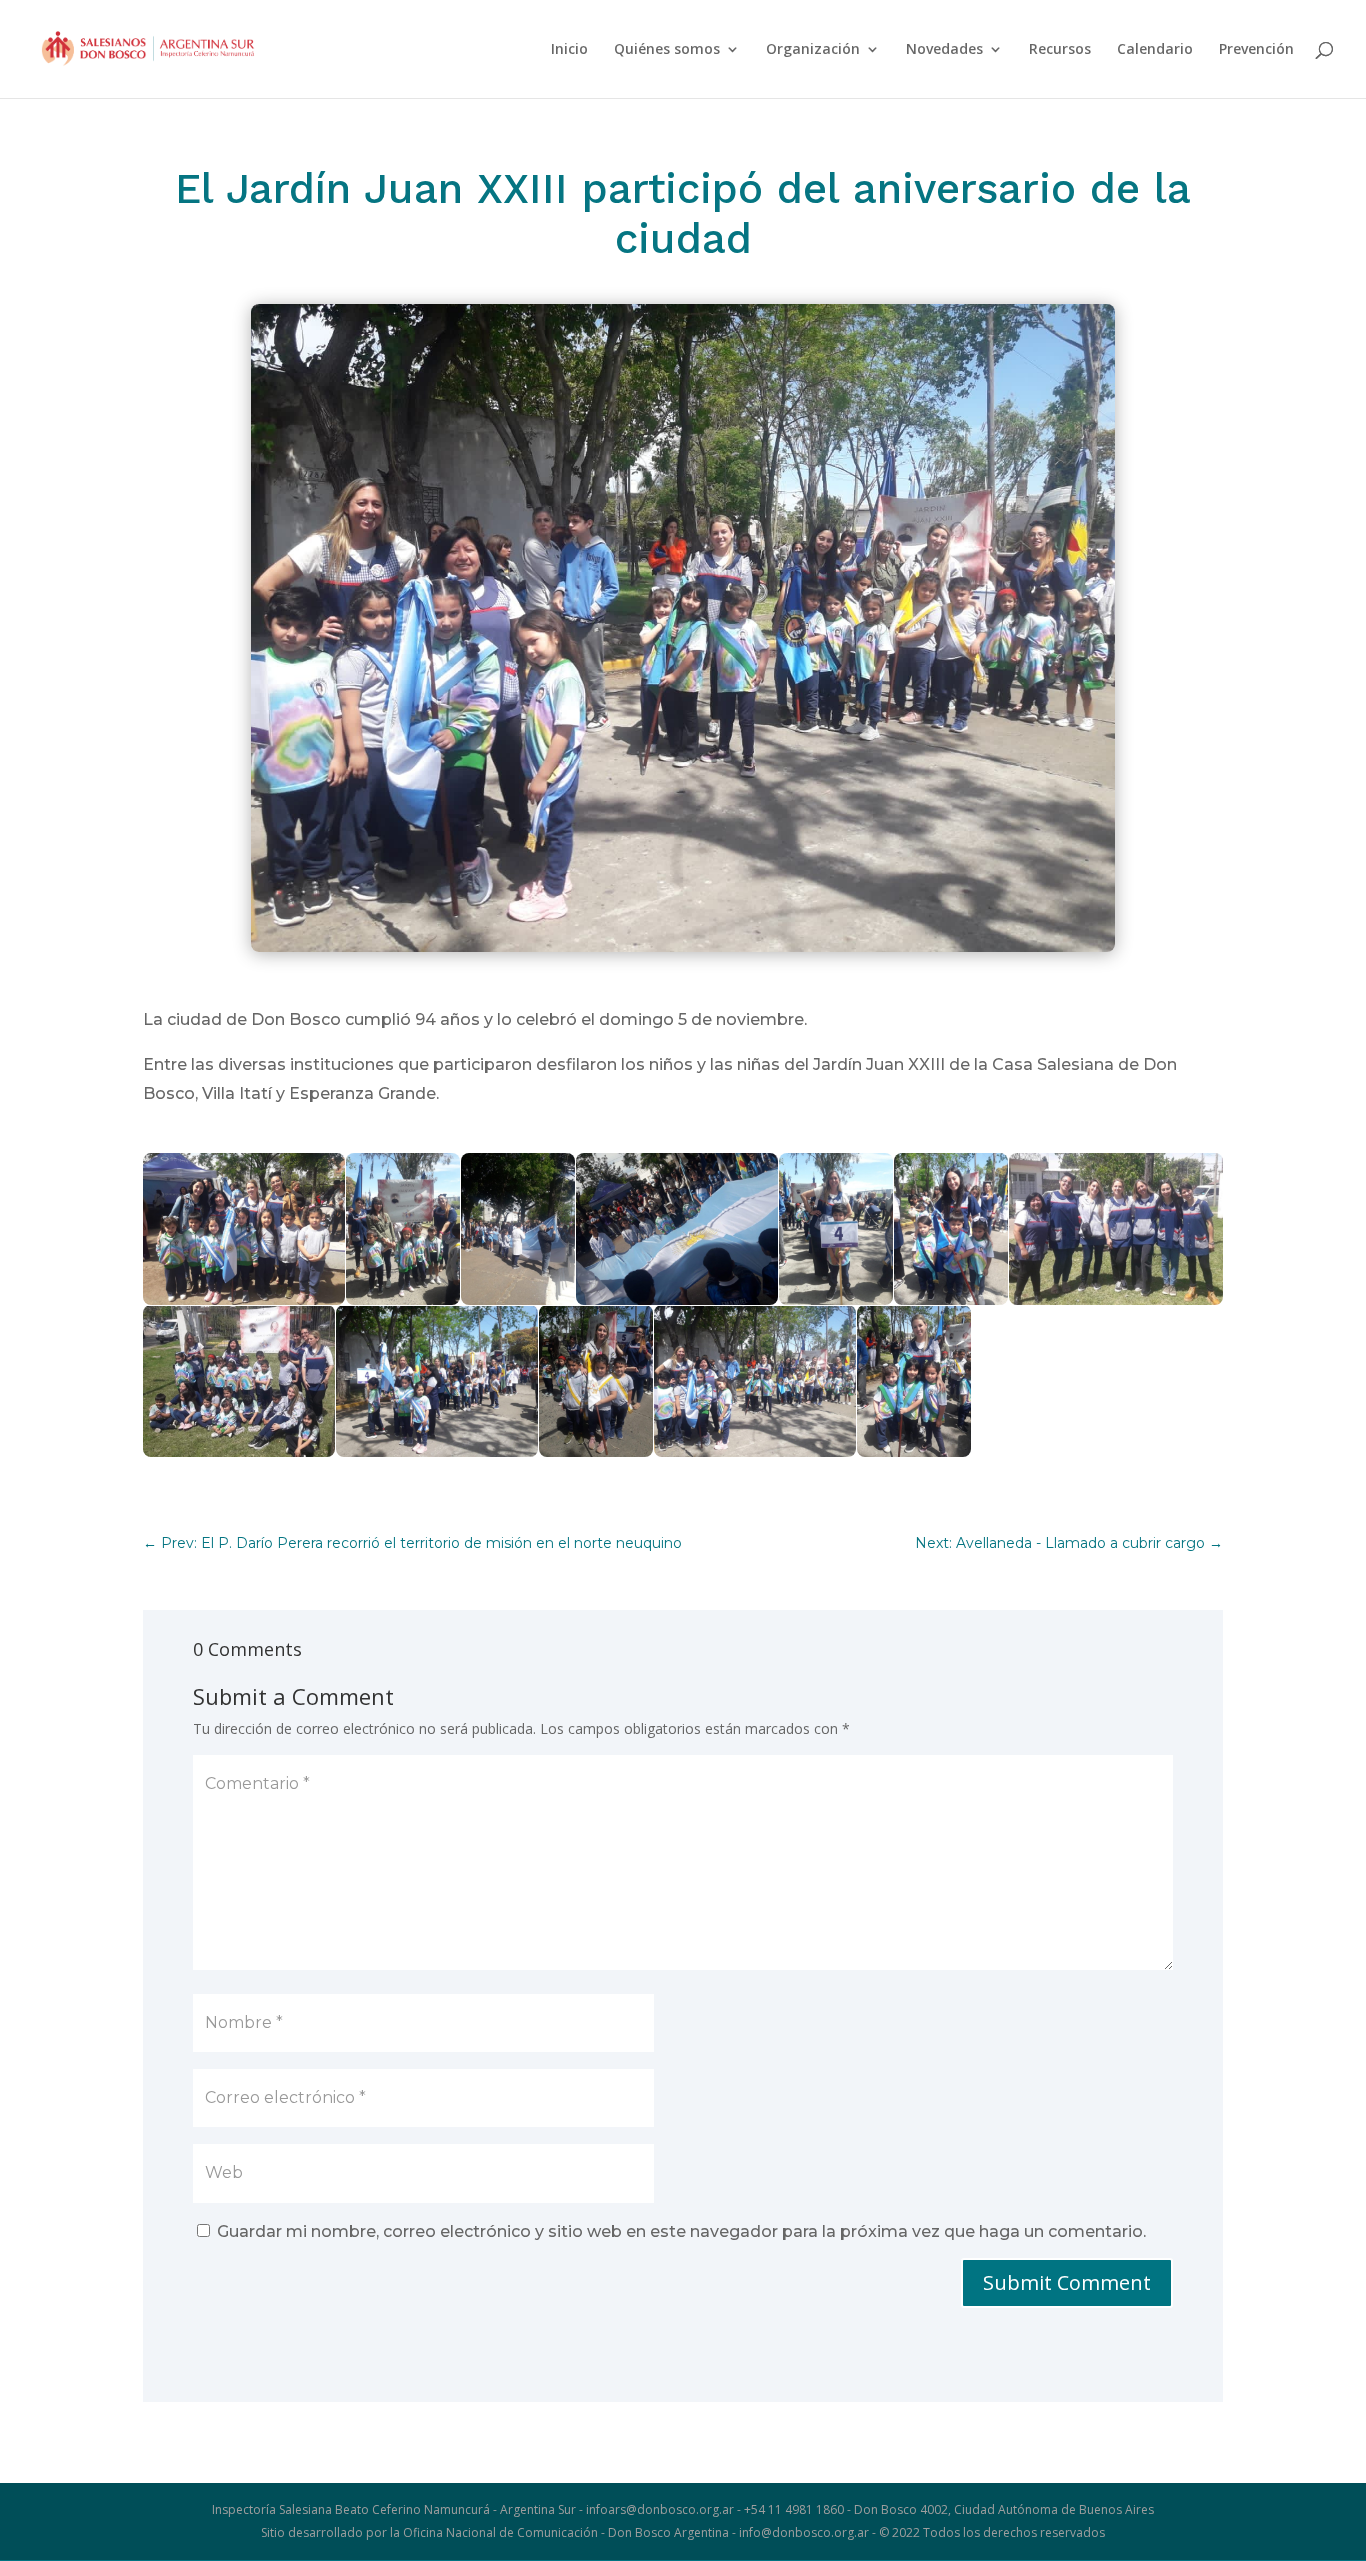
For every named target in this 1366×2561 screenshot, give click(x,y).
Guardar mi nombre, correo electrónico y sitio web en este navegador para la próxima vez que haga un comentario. (681, 2231)
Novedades (944, 50)
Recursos (1060, 50)
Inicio (569, 50)
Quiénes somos (667, 50)
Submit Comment (1067, 2282)
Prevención (1256, 50)
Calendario (1155, 50)
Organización (813, 50)
